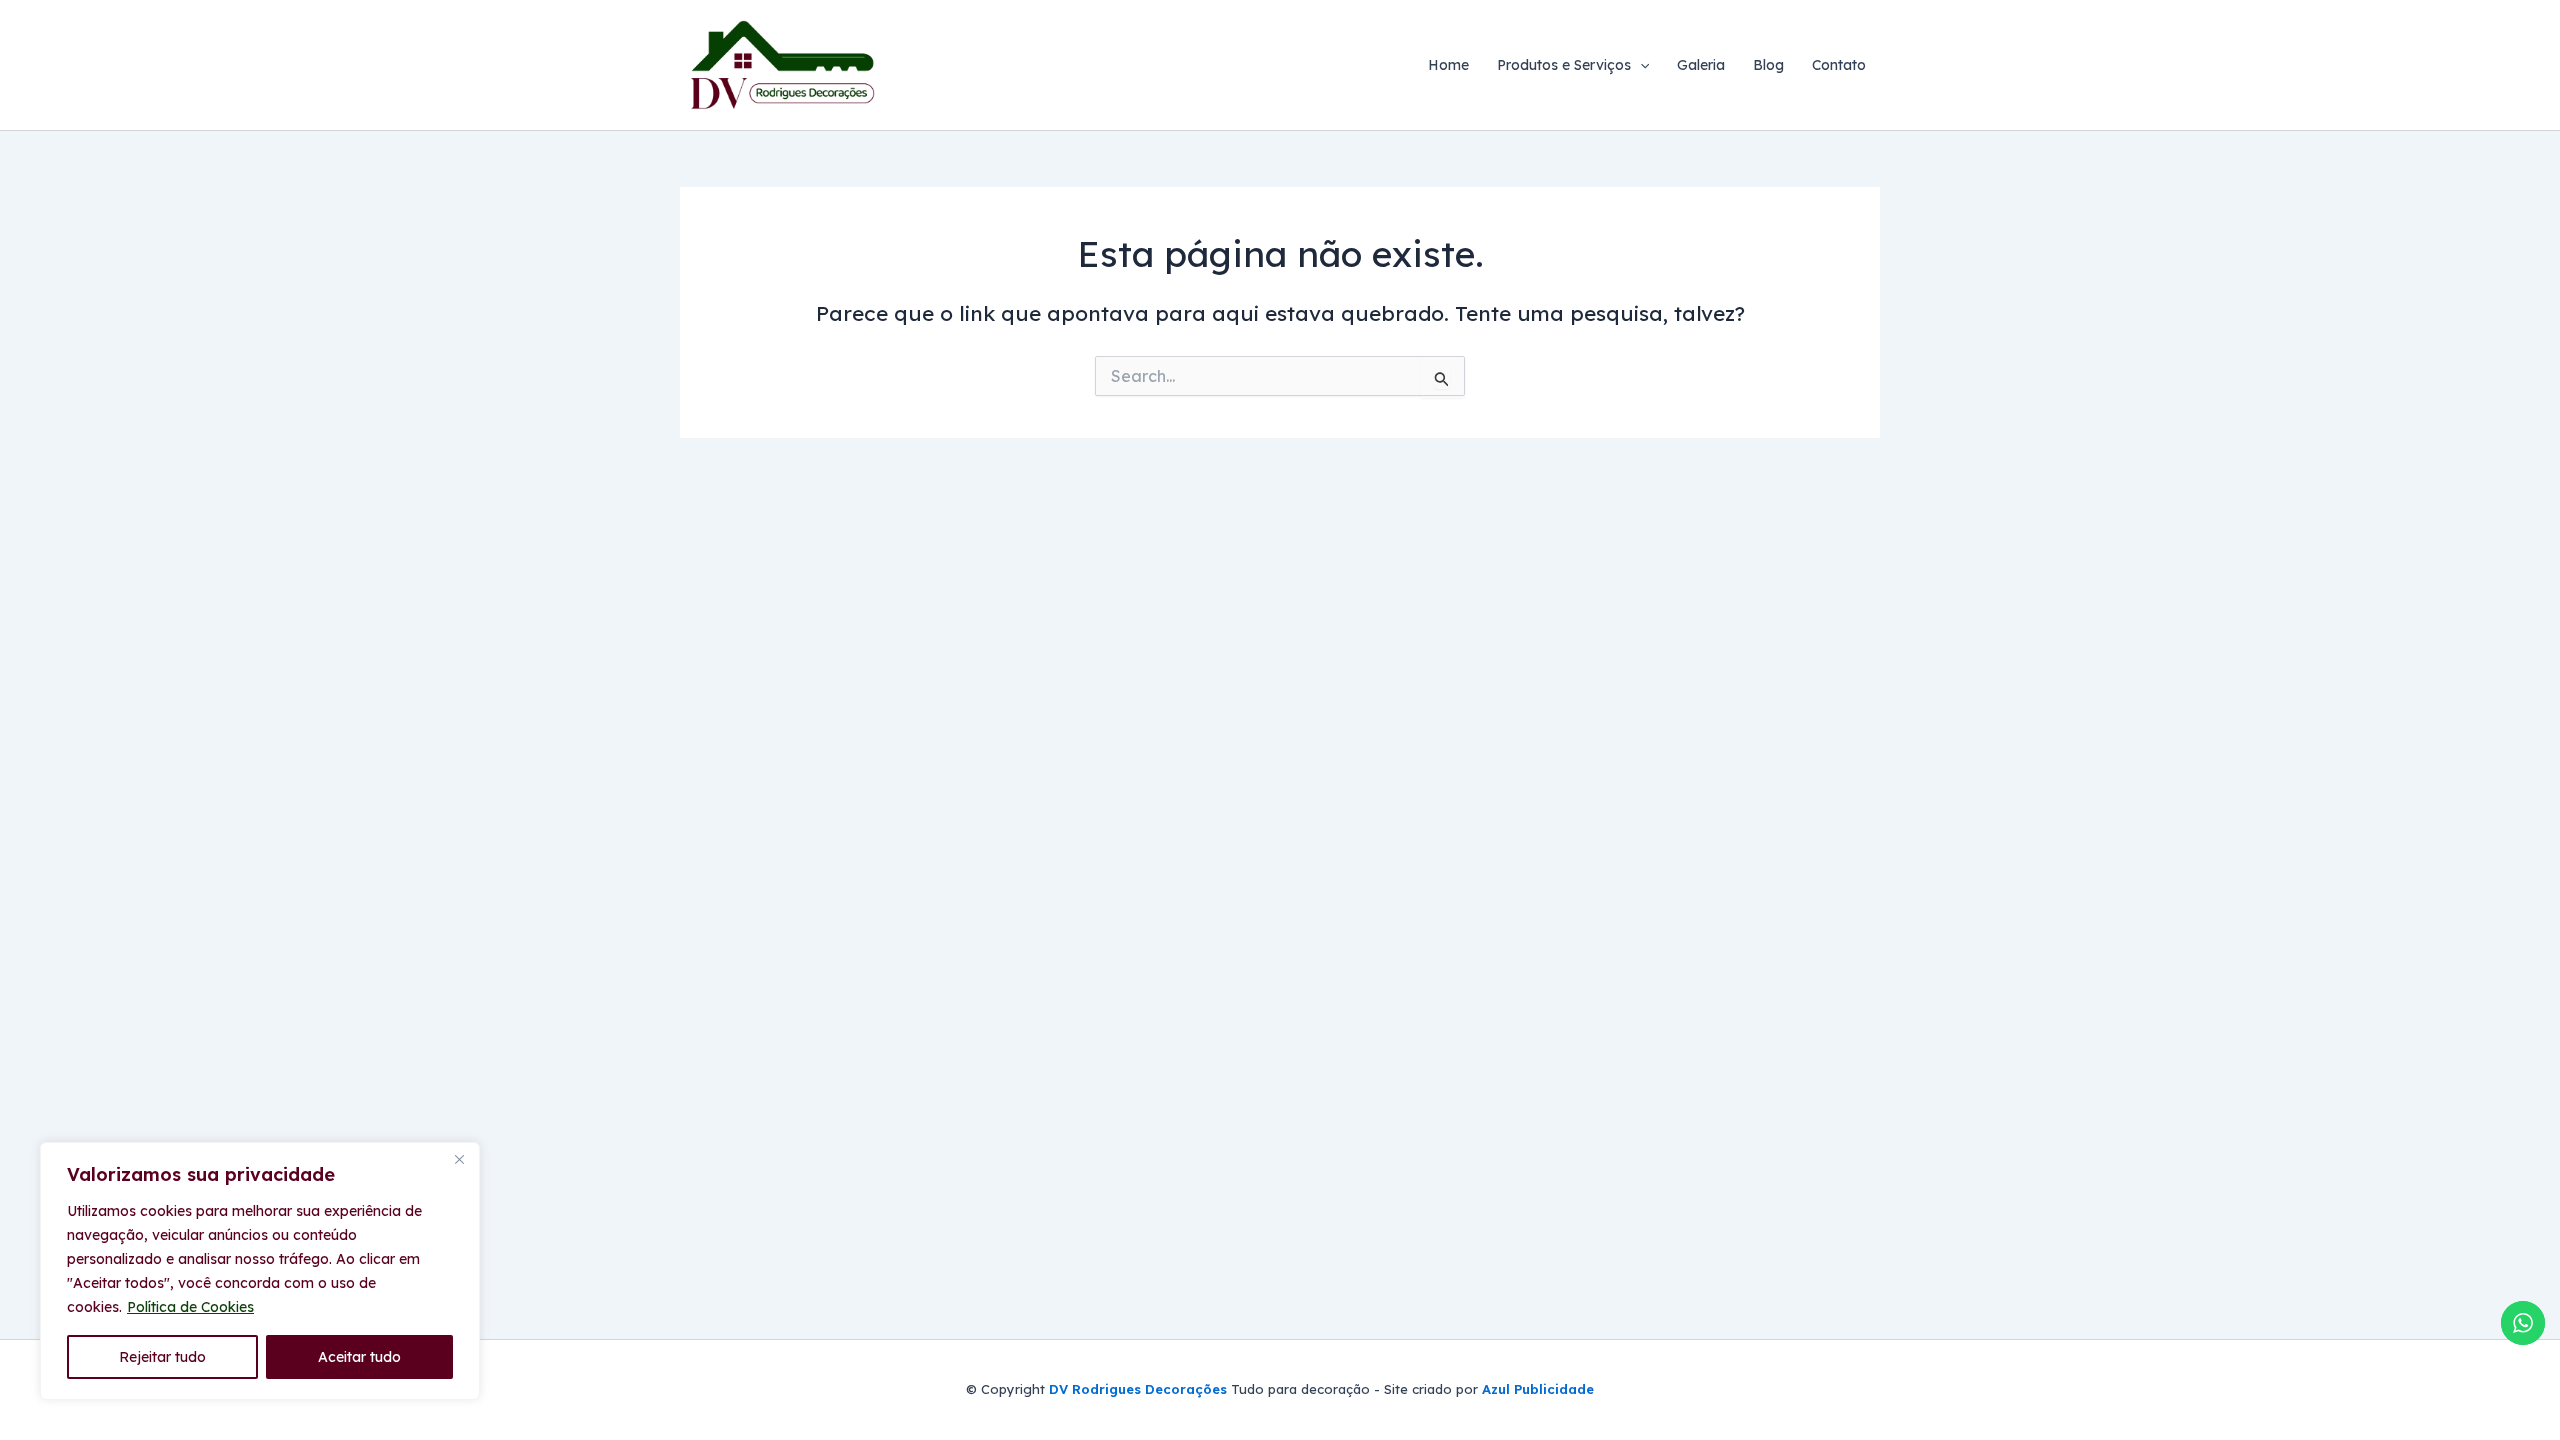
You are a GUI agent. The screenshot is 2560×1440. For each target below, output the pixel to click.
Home (1448, 65)
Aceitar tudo (359, 1357)
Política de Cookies (190, 1307)
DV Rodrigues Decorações (1138, 1389)
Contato (1839, 65)
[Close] (459, 1159)
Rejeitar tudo (162, 1357)
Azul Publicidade (1536, 1389)
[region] (260, 1271)
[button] (1640, 65)
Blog (1768, 65)
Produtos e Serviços (1564, 65)
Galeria (1701, 65)
